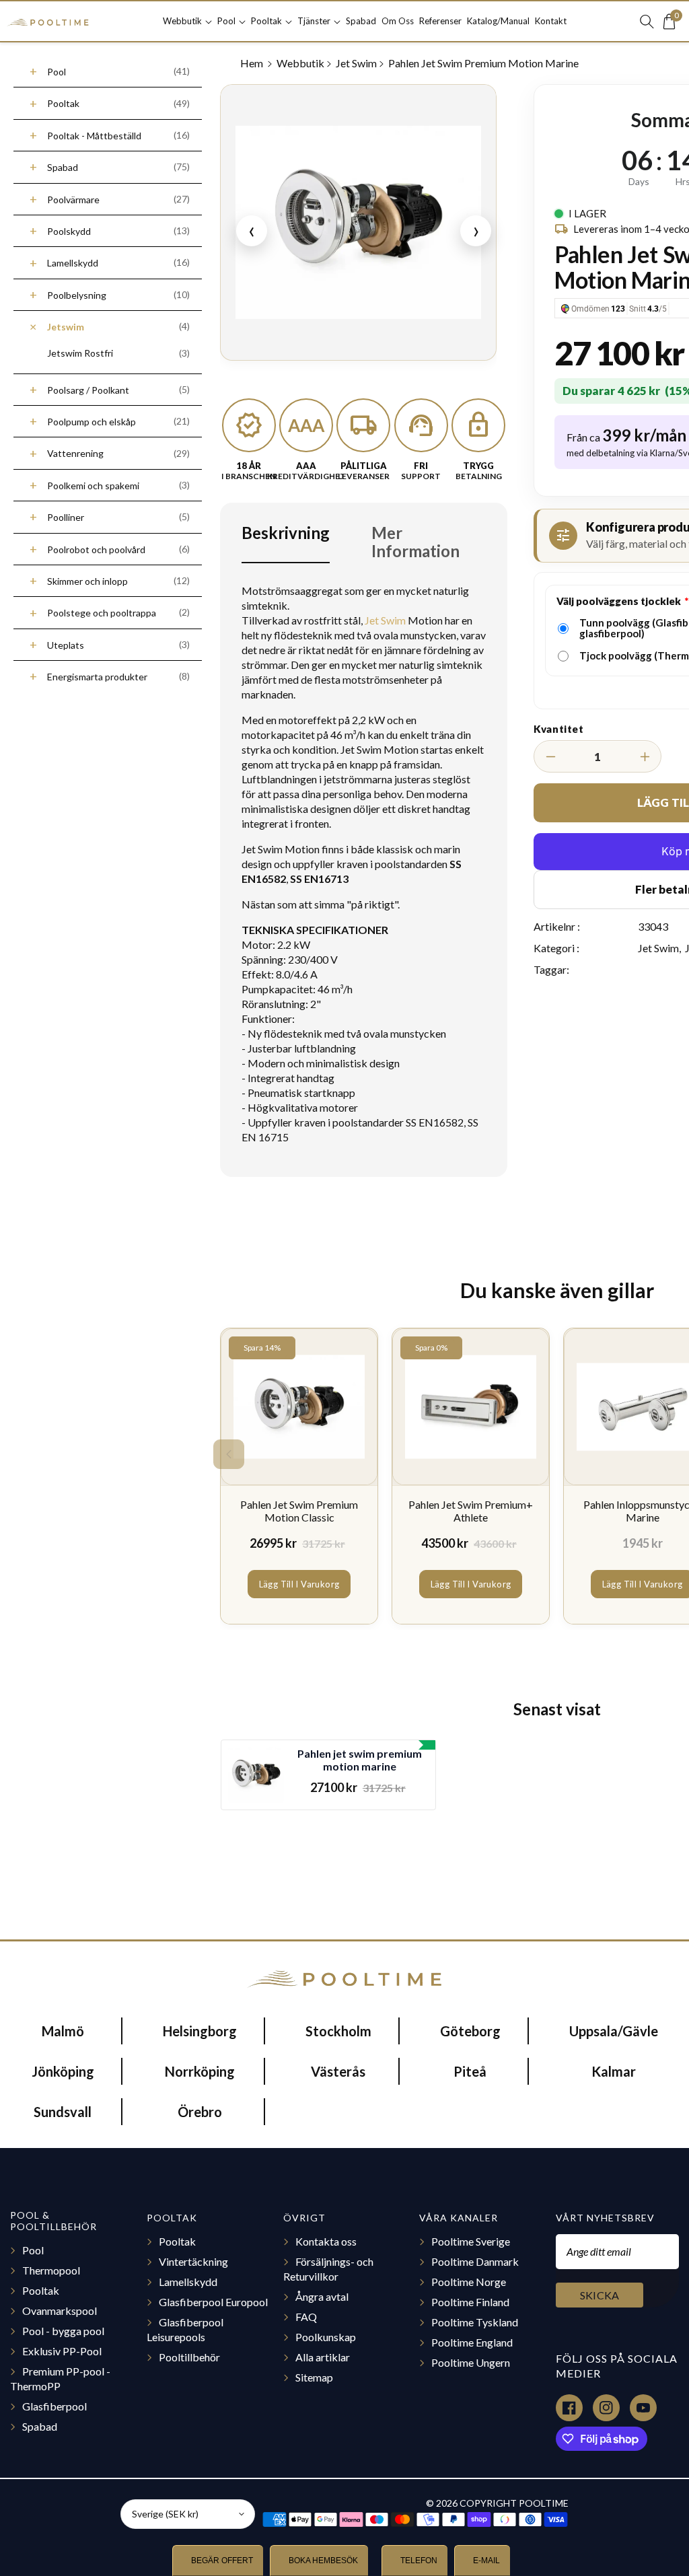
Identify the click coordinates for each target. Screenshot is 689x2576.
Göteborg (470, 2031)
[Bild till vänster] (229, 1454)
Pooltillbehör (189, 2357)
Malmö (63, 2031)
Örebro (200, 2112)
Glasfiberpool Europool (213, 2302)
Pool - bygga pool (63, 2331)
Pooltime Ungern (471, 2362)
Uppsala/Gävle (614, 2031)
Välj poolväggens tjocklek (619, 601)
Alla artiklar (323, 2357)
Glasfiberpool (55, 2406)
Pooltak (41, 2290)
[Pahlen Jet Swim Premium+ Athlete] (471, 1407)
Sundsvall (63, 2112)
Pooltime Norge (469, 2282)
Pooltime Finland (470, 2302)
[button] (187, 21)
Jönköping (63, 2071)
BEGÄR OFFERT (221, 2561)
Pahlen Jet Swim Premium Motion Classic (299, 1511)
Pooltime (544, 2503)
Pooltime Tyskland (475, 2322)
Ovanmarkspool (60, 2311)
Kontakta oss (326, 2241)
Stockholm (338, 2031)
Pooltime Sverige (471, 2241)
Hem (253, 63)
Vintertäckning (193, 2261)
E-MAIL (485, 2561)
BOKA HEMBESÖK (322, 2561)
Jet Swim (356, 63)
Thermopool (51, 2270)
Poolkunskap (326, 2337)
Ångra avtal (322, 2296)
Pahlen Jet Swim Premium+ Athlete (471, 1511)
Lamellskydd (188, 2282)
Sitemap (314, 2377)
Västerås (338, 2071)
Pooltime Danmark (475, 2261)
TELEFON (418, 2561)
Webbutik (300, 63)
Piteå (470, 2071)
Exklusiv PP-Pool (62, 2351)
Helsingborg (200, 2031)
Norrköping (200, 2071)
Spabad (40, 2426)
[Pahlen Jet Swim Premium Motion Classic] (299, 1407)
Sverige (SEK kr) (165, 2514)
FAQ (306, 2317)
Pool (33, 2250)
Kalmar (614, 2071)
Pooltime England (472, 2342)
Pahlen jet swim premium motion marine (360, 1760)
